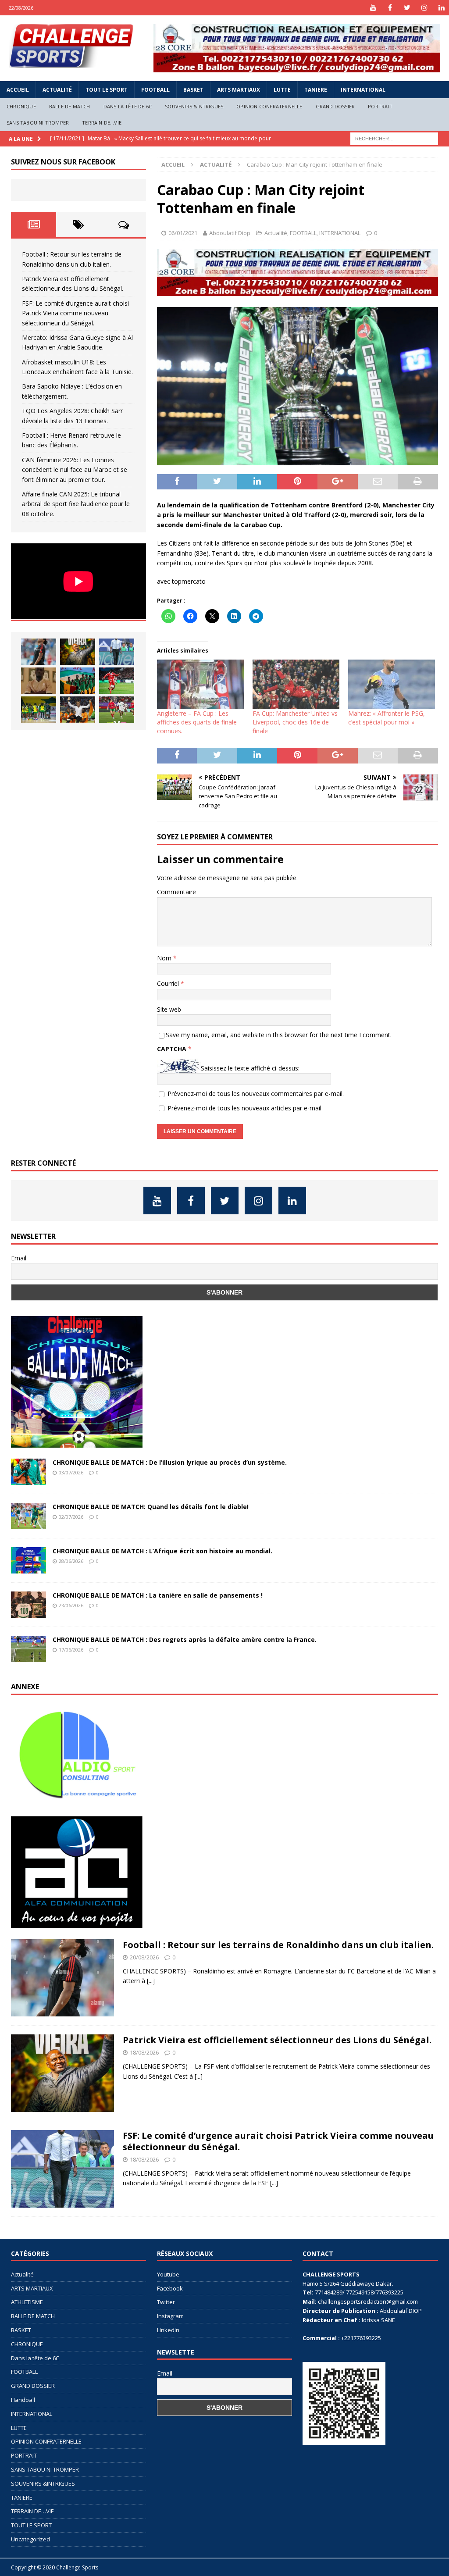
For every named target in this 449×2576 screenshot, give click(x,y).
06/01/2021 (183, 233)
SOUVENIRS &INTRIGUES (194, 106)
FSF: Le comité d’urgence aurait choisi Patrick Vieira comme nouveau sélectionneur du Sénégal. (75, 313)
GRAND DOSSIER (335, 106)
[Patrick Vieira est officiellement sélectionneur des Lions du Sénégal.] (78, 652)
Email (19, 1258)
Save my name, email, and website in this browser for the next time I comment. (279, 1035)
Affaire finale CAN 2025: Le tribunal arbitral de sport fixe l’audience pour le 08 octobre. (76, 504)
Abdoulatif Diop (230, 233)
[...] (151, 1981)
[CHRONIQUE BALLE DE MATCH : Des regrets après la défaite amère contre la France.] (29, 1649)
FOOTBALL (155, 90)
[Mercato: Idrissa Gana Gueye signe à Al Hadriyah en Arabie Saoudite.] (39, 681)
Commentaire (176, 892)
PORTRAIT (380, 106)
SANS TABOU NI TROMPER (38, 123)
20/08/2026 (144, 1957)
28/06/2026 (71, 1561)
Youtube (168, 2274)
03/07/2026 (71, 1472)
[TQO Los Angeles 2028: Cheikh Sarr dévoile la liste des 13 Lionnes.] (39, 710)
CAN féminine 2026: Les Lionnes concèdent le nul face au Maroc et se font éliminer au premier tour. (75, 470)
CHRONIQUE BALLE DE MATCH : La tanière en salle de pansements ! (158, 1595)
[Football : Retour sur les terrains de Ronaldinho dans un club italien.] (39, 652)
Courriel (169, 983)
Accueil (18, 90)
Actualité (57, 90)
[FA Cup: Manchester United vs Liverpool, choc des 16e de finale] (296, 684)
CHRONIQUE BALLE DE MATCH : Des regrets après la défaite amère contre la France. (185, 1639)
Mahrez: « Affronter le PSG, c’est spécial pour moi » (387, 718)
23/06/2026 (71, 1605)
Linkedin (168, 2330)
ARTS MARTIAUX (239, 90)
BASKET (193, 90)
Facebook (170, 2288)
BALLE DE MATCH (70, 106)
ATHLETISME (27, 2302)
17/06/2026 (71, 1650)
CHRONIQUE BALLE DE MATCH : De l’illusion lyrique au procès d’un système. (170, 1462)
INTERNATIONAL (363, 90)
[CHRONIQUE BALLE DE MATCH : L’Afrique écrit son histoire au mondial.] (29, 1560)
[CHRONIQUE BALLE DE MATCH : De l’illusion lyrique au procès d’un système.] (29, 1472)
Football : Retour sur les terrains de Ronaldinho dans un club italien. (278, 1945)
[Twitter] (407, 8)
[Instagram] (424, 8)
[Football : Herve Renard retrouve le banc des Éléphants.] (78, 710)
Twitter (166, 2302)
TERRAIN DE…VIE (102, 123)
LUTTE (282, 90)
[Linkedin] (441, 8)
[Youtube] (373, 8)
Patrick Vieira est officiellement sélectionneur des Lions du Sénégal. (277, 2040)
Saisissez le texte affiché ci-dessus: (250, 1068)
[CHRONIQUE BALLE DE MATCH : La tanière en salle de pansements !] (29, 1605)
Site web (169, 1009)
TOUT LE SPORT (107, 90)
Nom (165, 958)
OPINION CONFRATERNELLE (269, 106)
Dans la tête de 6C (128, 106)
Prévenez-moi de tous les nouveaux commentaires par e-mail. (256, 1094)
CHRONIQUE (21, 106)
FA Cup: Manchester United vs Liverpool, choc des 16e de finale (295, 722)
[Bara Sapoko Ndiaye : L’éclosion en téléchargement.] (117, 681)
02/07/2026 (71, 1517)
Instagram (170, 2316)
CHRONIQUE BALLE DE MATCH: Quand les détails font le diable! (151, 1507)
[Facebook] (390, 8)
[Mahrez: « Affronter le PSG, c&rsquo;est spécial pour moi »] (392, 684)
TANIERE (316, 90)
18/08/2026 (144, 2052)
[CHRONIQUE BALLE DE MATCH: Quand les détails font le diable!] (29, 1516)
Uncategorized (30, 2539)
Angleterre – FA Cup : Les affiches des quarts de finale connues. (197, 722)
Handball (23, 2400)
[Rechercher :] (394, 138)
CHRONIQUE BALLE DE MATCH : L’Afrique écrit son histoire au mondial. (162, 1551)
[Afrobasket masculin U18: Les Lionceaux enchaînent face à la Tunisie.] (78, 681)
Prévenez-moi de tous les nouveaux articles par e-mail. (245, 1108)
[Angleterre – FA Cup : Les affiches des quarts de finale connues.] (200, 684)
